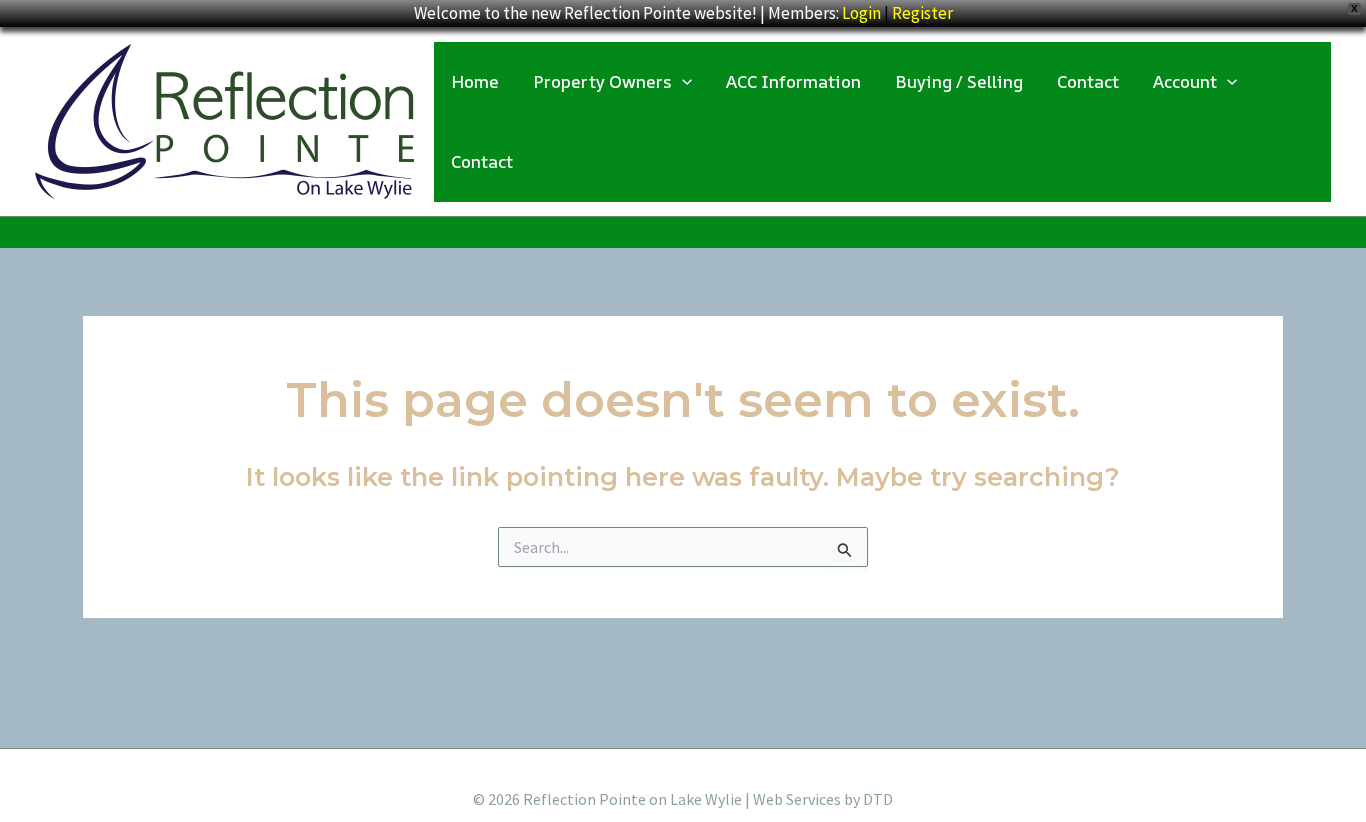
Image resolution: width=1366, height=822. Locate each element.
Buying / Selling (959, 81)
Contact (1088, 81)
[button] (682, 82)
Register (922, 13)
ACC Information (793, 81)
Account (1185, 81)
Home (475, 81)
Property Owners (602, 81)
